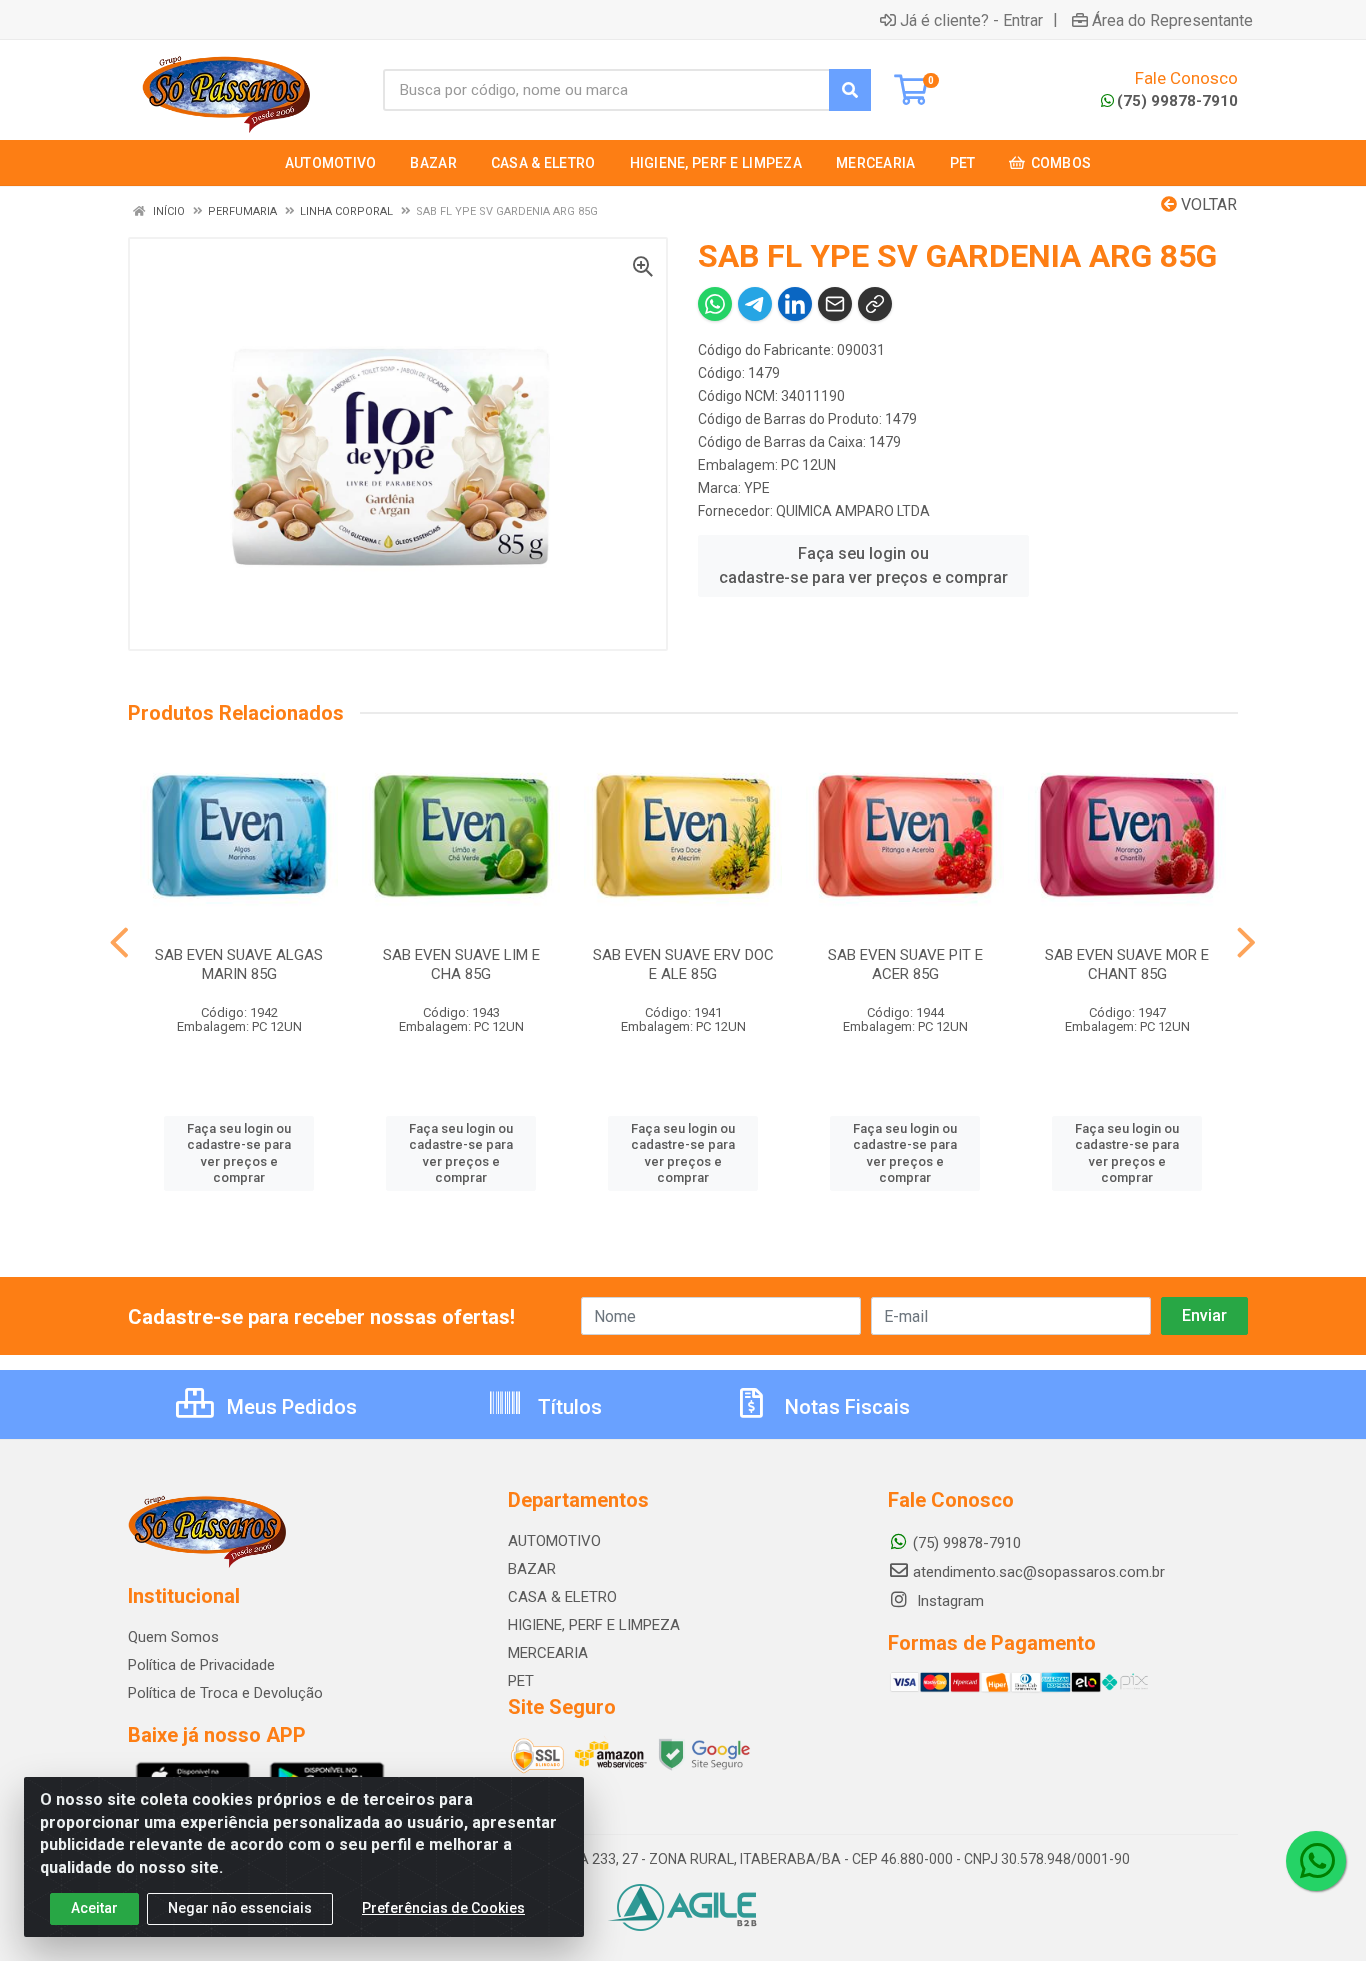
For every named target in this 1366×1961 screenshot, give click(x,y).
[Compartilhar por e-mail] (835, 304)
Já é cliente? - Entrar (971, 20)
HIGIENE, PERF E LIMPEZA (594, 1625)
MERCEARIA (548, 1653)
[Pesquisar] (850, 90)
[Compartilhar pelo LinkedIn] (795, 304)
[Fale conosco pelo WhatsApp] (1316, 1861)
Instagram (948, 1601)
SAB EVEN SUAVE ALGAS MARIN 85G (239, 964)
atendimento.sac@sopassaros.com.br (1039, 1572)
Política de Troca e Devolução (225, 1693)
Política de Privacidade (201, 1665)
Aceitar (94, 1908)
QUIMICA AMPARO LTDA (853, 511)
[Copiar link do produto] (875, 304)
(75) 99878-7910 (1177, 101)
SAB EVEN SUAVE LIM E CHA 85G (461, 964)
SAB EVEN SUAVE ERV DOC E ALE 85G (683, 964)
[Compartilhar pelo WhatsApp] (715, 304)
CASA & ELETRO (562, 1597)
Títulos (567, 1407)
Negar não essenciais (240, 1908)
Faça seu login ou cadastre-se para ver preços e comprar (863, 565)
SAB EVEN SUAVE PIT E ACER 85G (905, 964)
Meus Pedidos (289, 1407)
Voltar (1207, 204)
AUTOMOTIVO (554, 1541)
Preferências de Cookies (443, 1908)
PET (521, 1681)
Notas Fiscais (845, 1407)
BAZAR (532, 1569)
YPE (757, 488)
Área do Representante (1172, 20)
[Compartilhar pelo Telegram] (755, 304)
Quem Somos (173, 1637)
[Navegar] (119, 943)
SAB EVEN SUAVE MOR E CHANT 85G (1127, 964)
